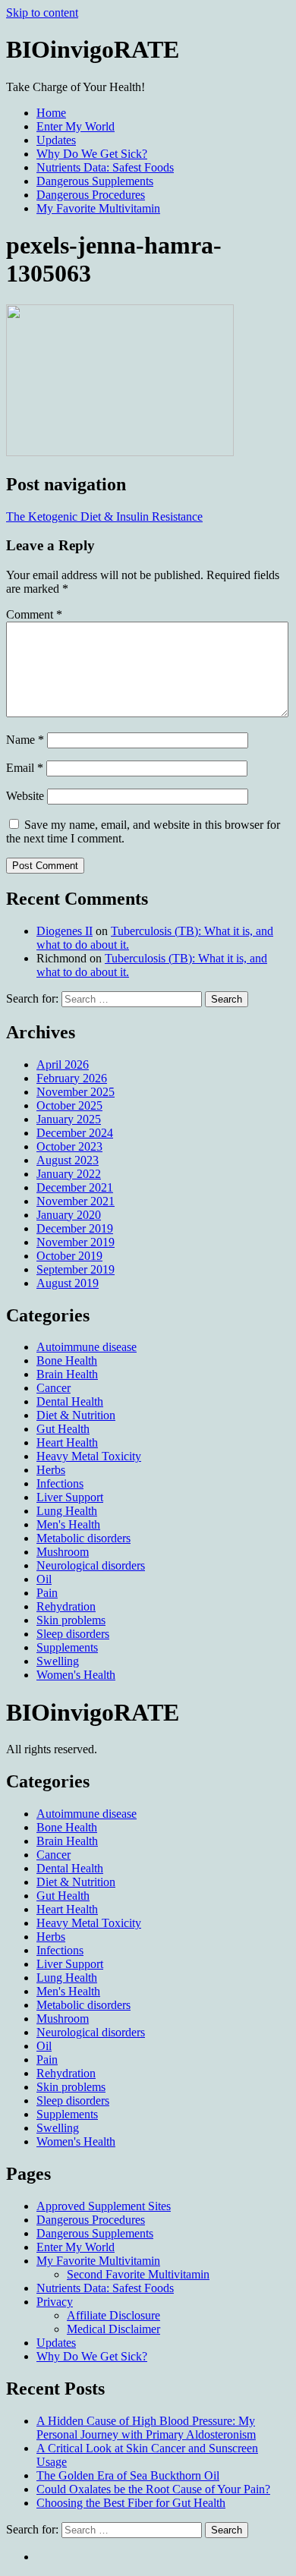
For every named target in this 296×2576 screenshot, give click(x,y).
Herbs (51, 1470)
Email (25, 768)
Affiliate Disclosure (113, 2315)
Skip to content (42, 13)
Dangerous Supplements (95, 181)
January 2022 (69, 1174)
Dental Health (70, 1401)
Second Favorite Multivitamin (138, 2274)
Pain (47, 1593)
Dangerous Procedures (91, 195)
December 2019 (75, 1228)
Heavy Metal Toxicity (89, 1456)
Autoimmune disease (87, 1347)
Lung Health (67, 1511)
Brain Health (67, 1374)
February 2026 (72, 1078)
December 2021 (75, 1187)
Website (25, 796)
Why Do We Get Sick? (92, 154)
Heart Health (67, 1442)
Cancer (54, 1388)
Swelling (58, 1661)
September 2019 (76, 1269)
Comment (34, 614)
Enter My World (76, 126)
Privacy (55, 2302)
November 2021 (76, 1201)
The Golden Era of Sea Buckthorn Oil (128, 2475)
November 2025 (76, 1092)
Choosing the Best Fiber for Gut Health (131, 2503)
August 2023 (68, 1160)
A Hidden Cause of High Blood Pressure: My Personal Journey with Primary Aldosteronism (146, 2428)
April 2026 (63, 1064)
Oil (44, 1579)
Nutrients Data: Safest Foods (105, 167)
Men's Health (68, 1524)
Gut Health (63, 1429)
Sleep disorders (73, 1634)
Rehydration (66, 1606)
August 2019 (68, 1283)
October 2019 (69, 1256)
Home (51, 113)
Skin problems (71, 1620)
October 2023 (69, 1146)
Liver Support (70, 1497)
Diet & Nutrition (76, 1415)
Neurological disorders (91, 1565)
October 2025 (69, 1105)
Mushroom (63, 1552)
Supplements (67, 1647)
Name (25, 740)
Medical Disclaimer (113, 2329)
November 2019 (76, 1242)
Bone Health (67, 1360)
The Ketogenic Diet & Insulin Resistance (104, 516)
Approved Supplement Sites (104, 2206)
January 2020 (69, 1215)
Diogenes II (65, 931)
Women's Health (76, 1675)
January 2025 (69, 1119)
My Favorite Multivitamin (98, 208)
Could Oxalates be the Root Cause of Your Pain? (153, 2489)
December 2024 (75, 1133)
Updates (56, 140)
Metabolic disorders (83, 1538)
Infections (60, 1483)
